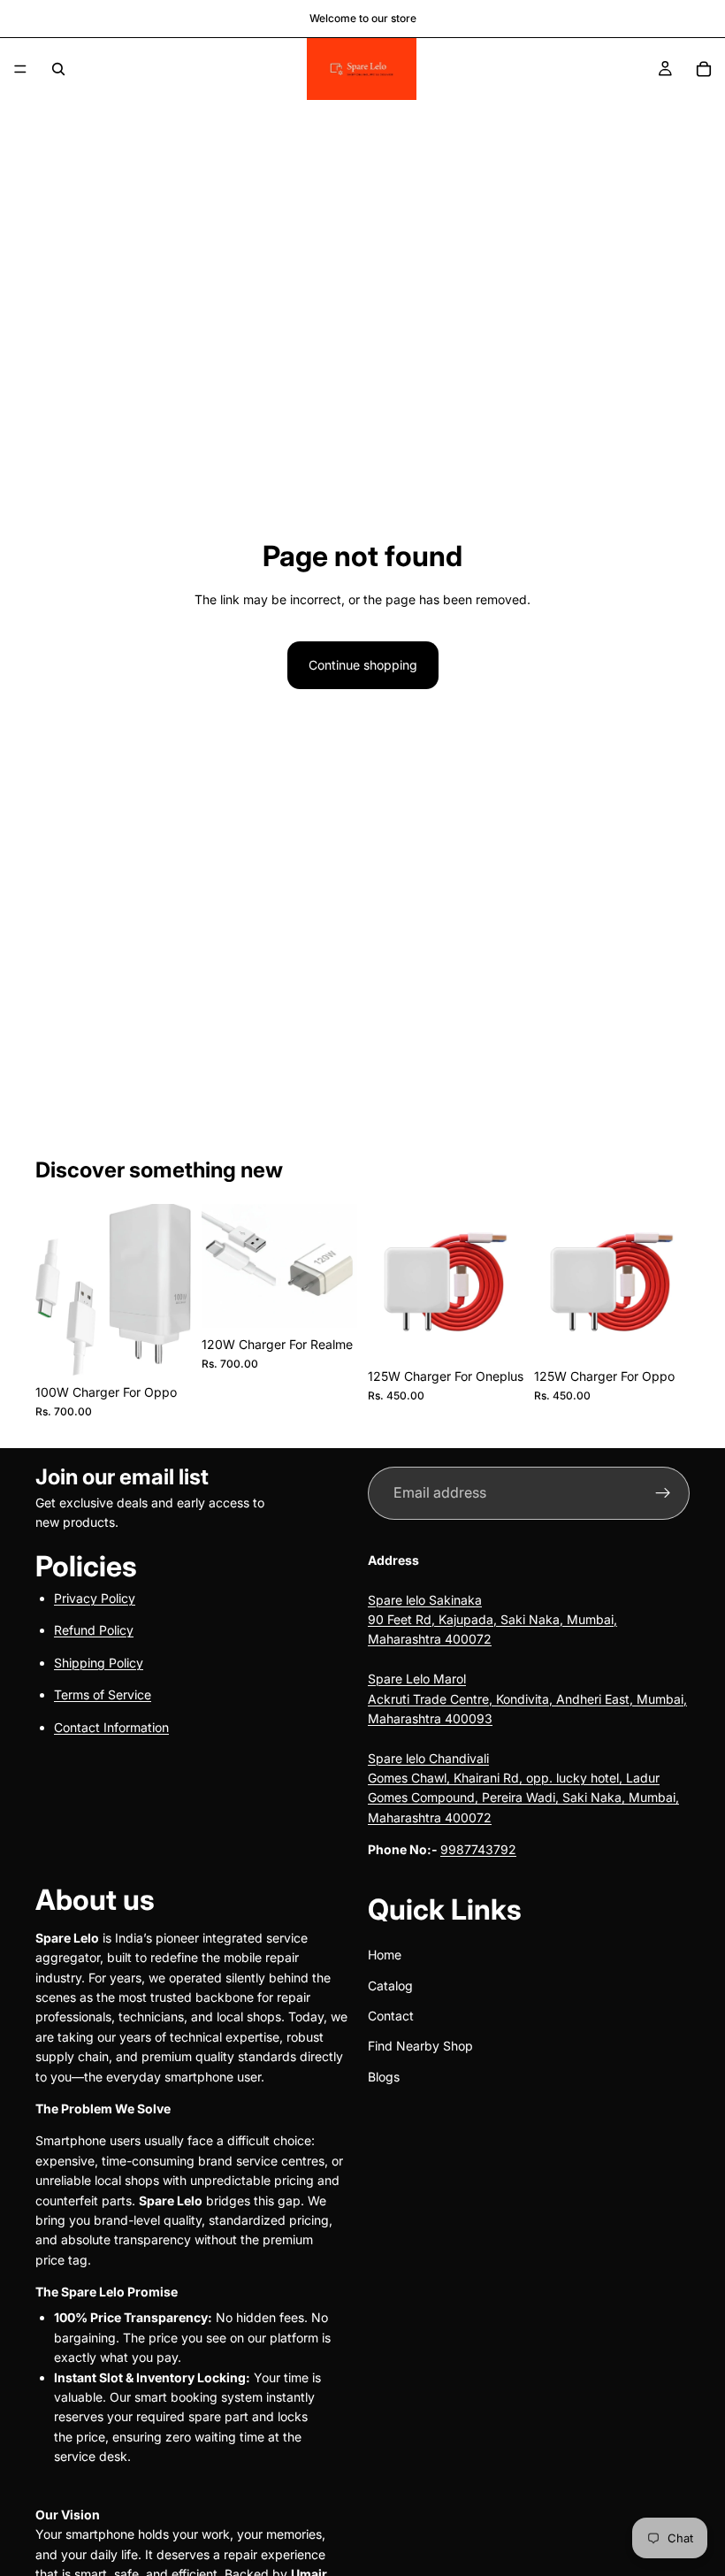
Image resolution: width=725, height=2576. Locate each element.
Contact (391, 2016)
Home (385, 1955)
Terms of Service (103, 1695)
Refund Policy (94, 1631)
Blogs (384, 2077)
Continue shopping (363, 665)
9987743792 (478, 1850)
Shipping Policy (99, 1663)
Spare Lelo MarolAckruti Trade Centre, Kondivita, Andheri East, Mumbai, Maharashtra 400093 (527, 1699)
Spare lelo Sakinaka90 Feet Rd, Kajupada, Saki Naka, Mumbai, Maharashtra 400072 (492, 1620)
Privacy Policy (95, 1598)
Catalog (390, 1986)
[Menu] (20, 69)
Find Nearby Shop (420, 2047)
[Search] (58, 69)
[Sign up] (663, 1493)
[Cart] (704, 69)
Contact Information (111, 1727)
